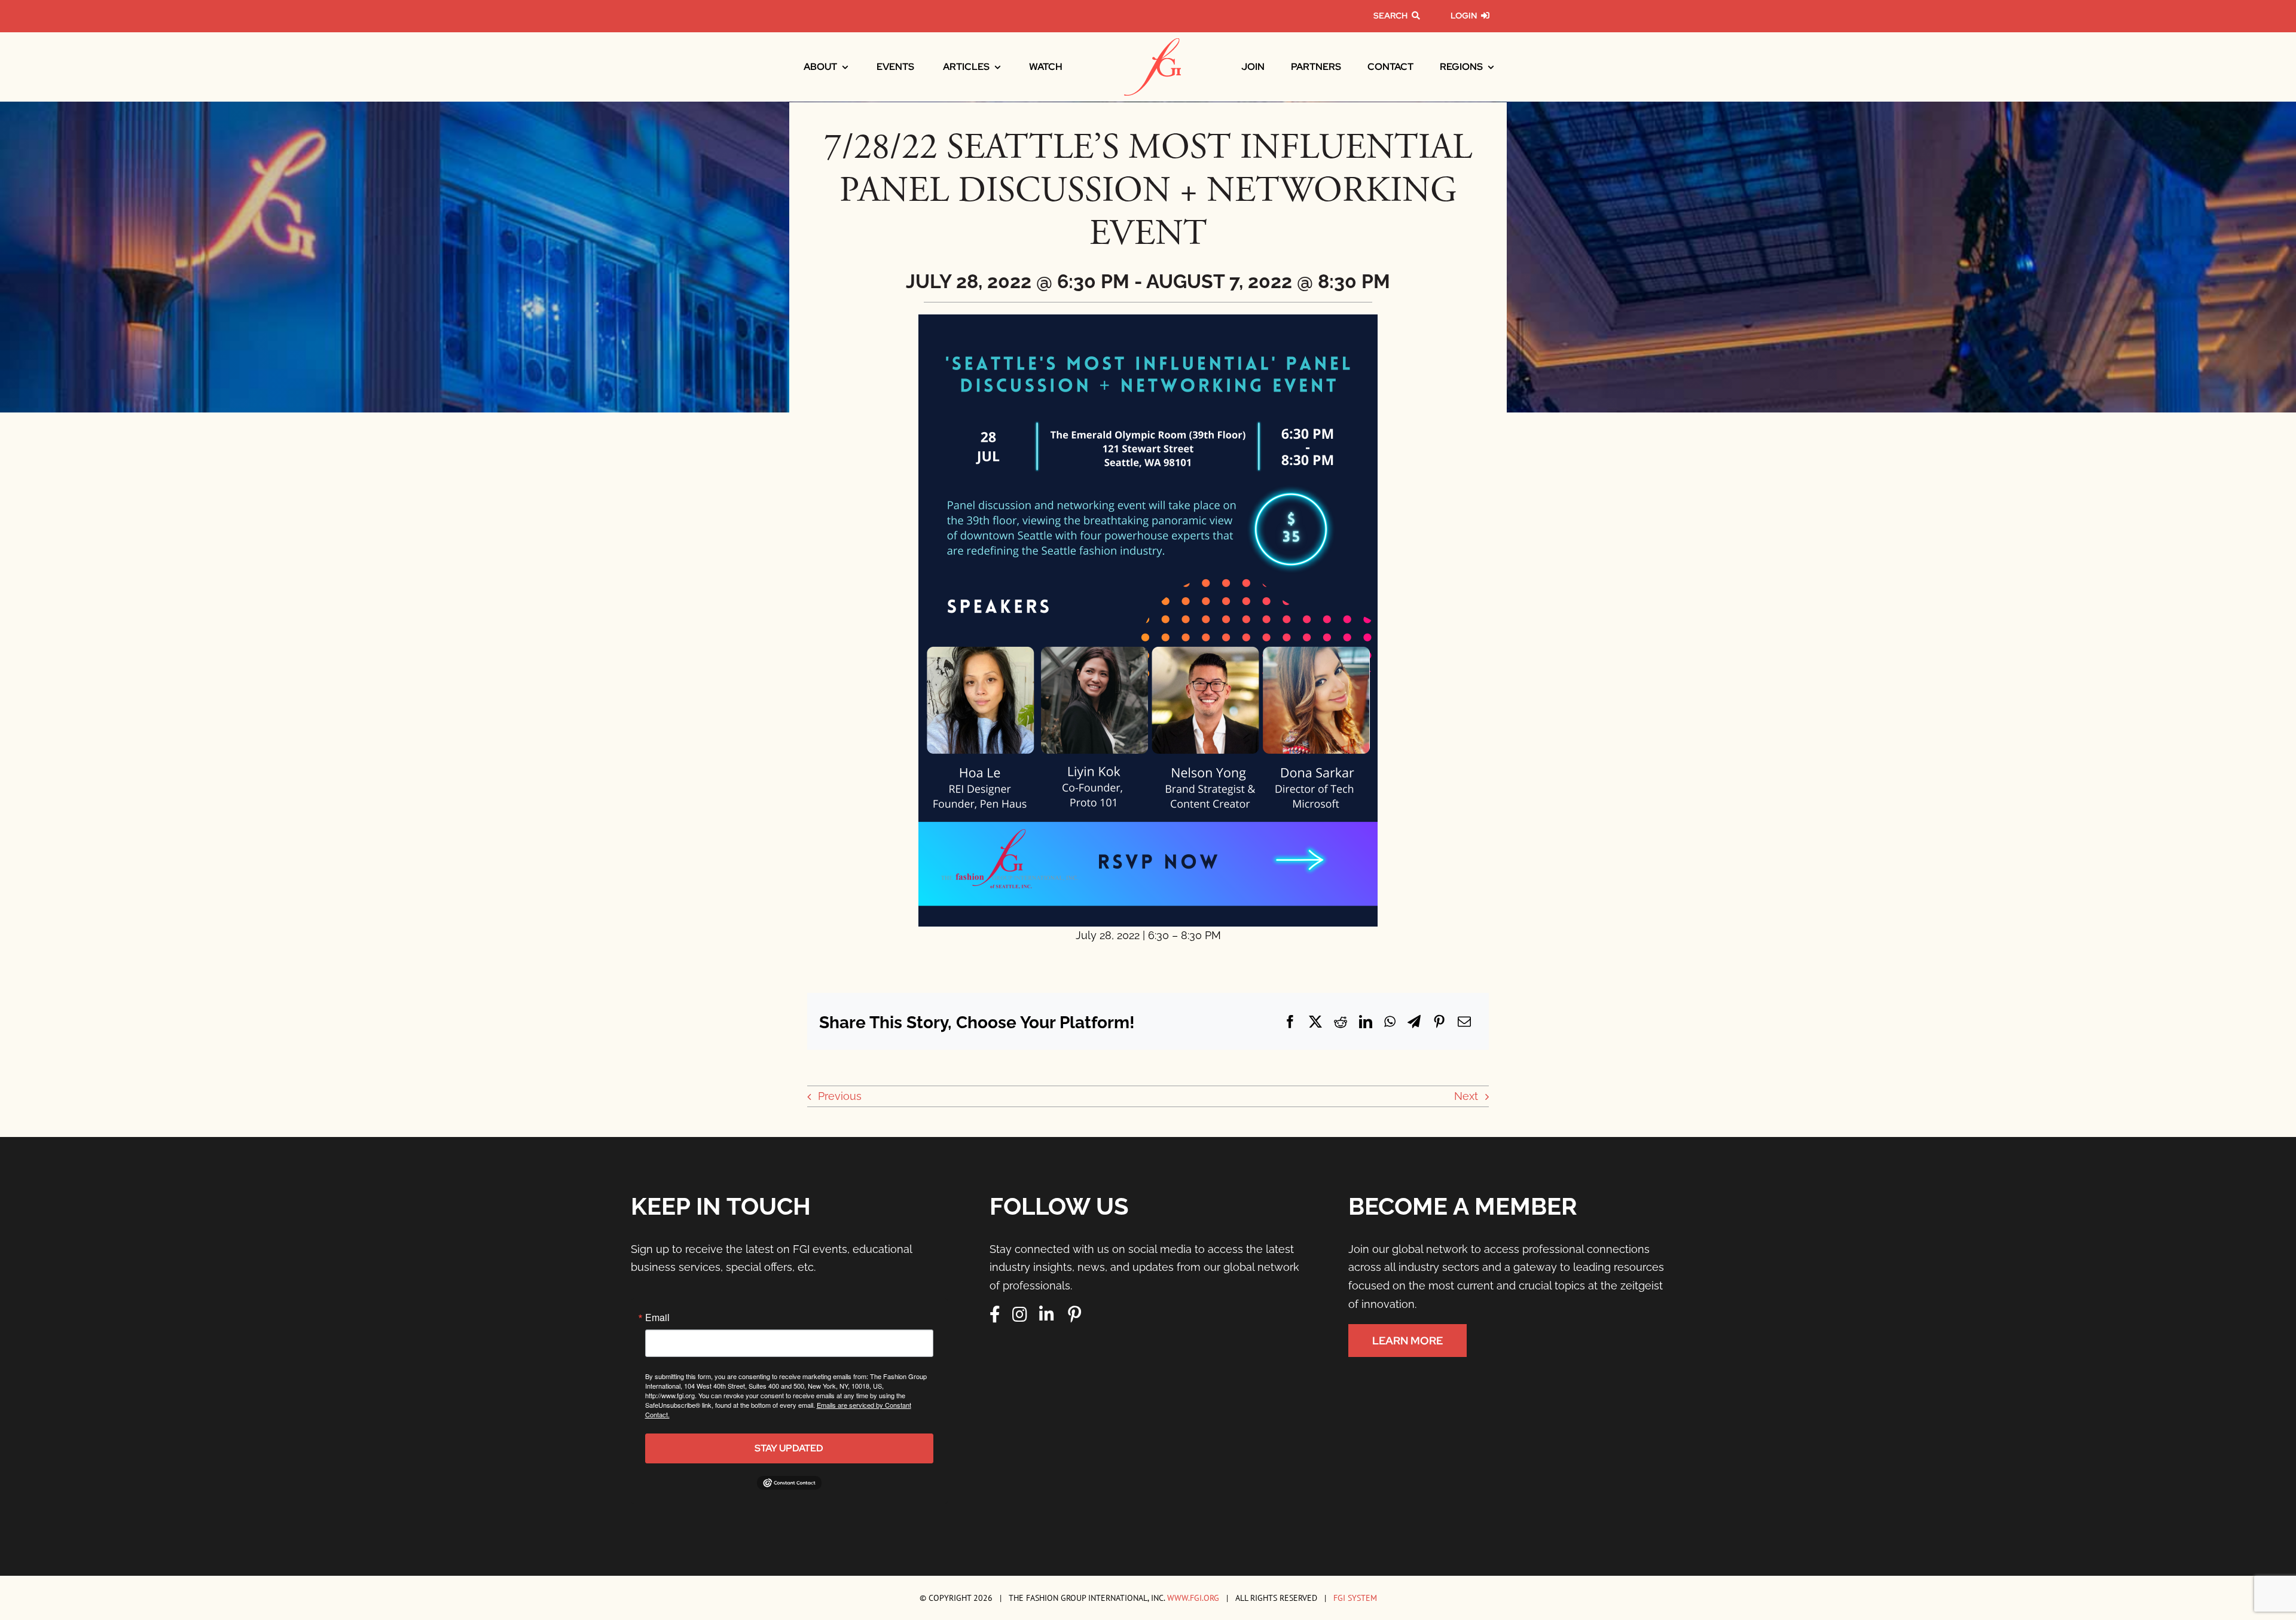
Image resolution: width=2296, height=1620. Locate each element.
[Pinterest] (1439, 1022)
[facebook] (995, 1315)
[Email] (1464, 1022)
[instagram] (1020, 1315)
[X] (1315, 1022)
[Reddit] (1341, 1022)
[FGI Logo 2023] (1152, 43)
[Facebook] (1290, 1022)
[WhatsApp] (1390, 1022)
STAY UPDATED (789, 1448)
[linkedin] (1047, 1315)
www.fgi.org (1193, 1598)
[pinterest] (1074, 1315)
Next (1466, 1096)
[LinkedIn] (1366, 1022)
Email (657, 1318)
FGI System (1355, 1598)
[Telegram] (1414, 1022)
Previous (840, 1096)
